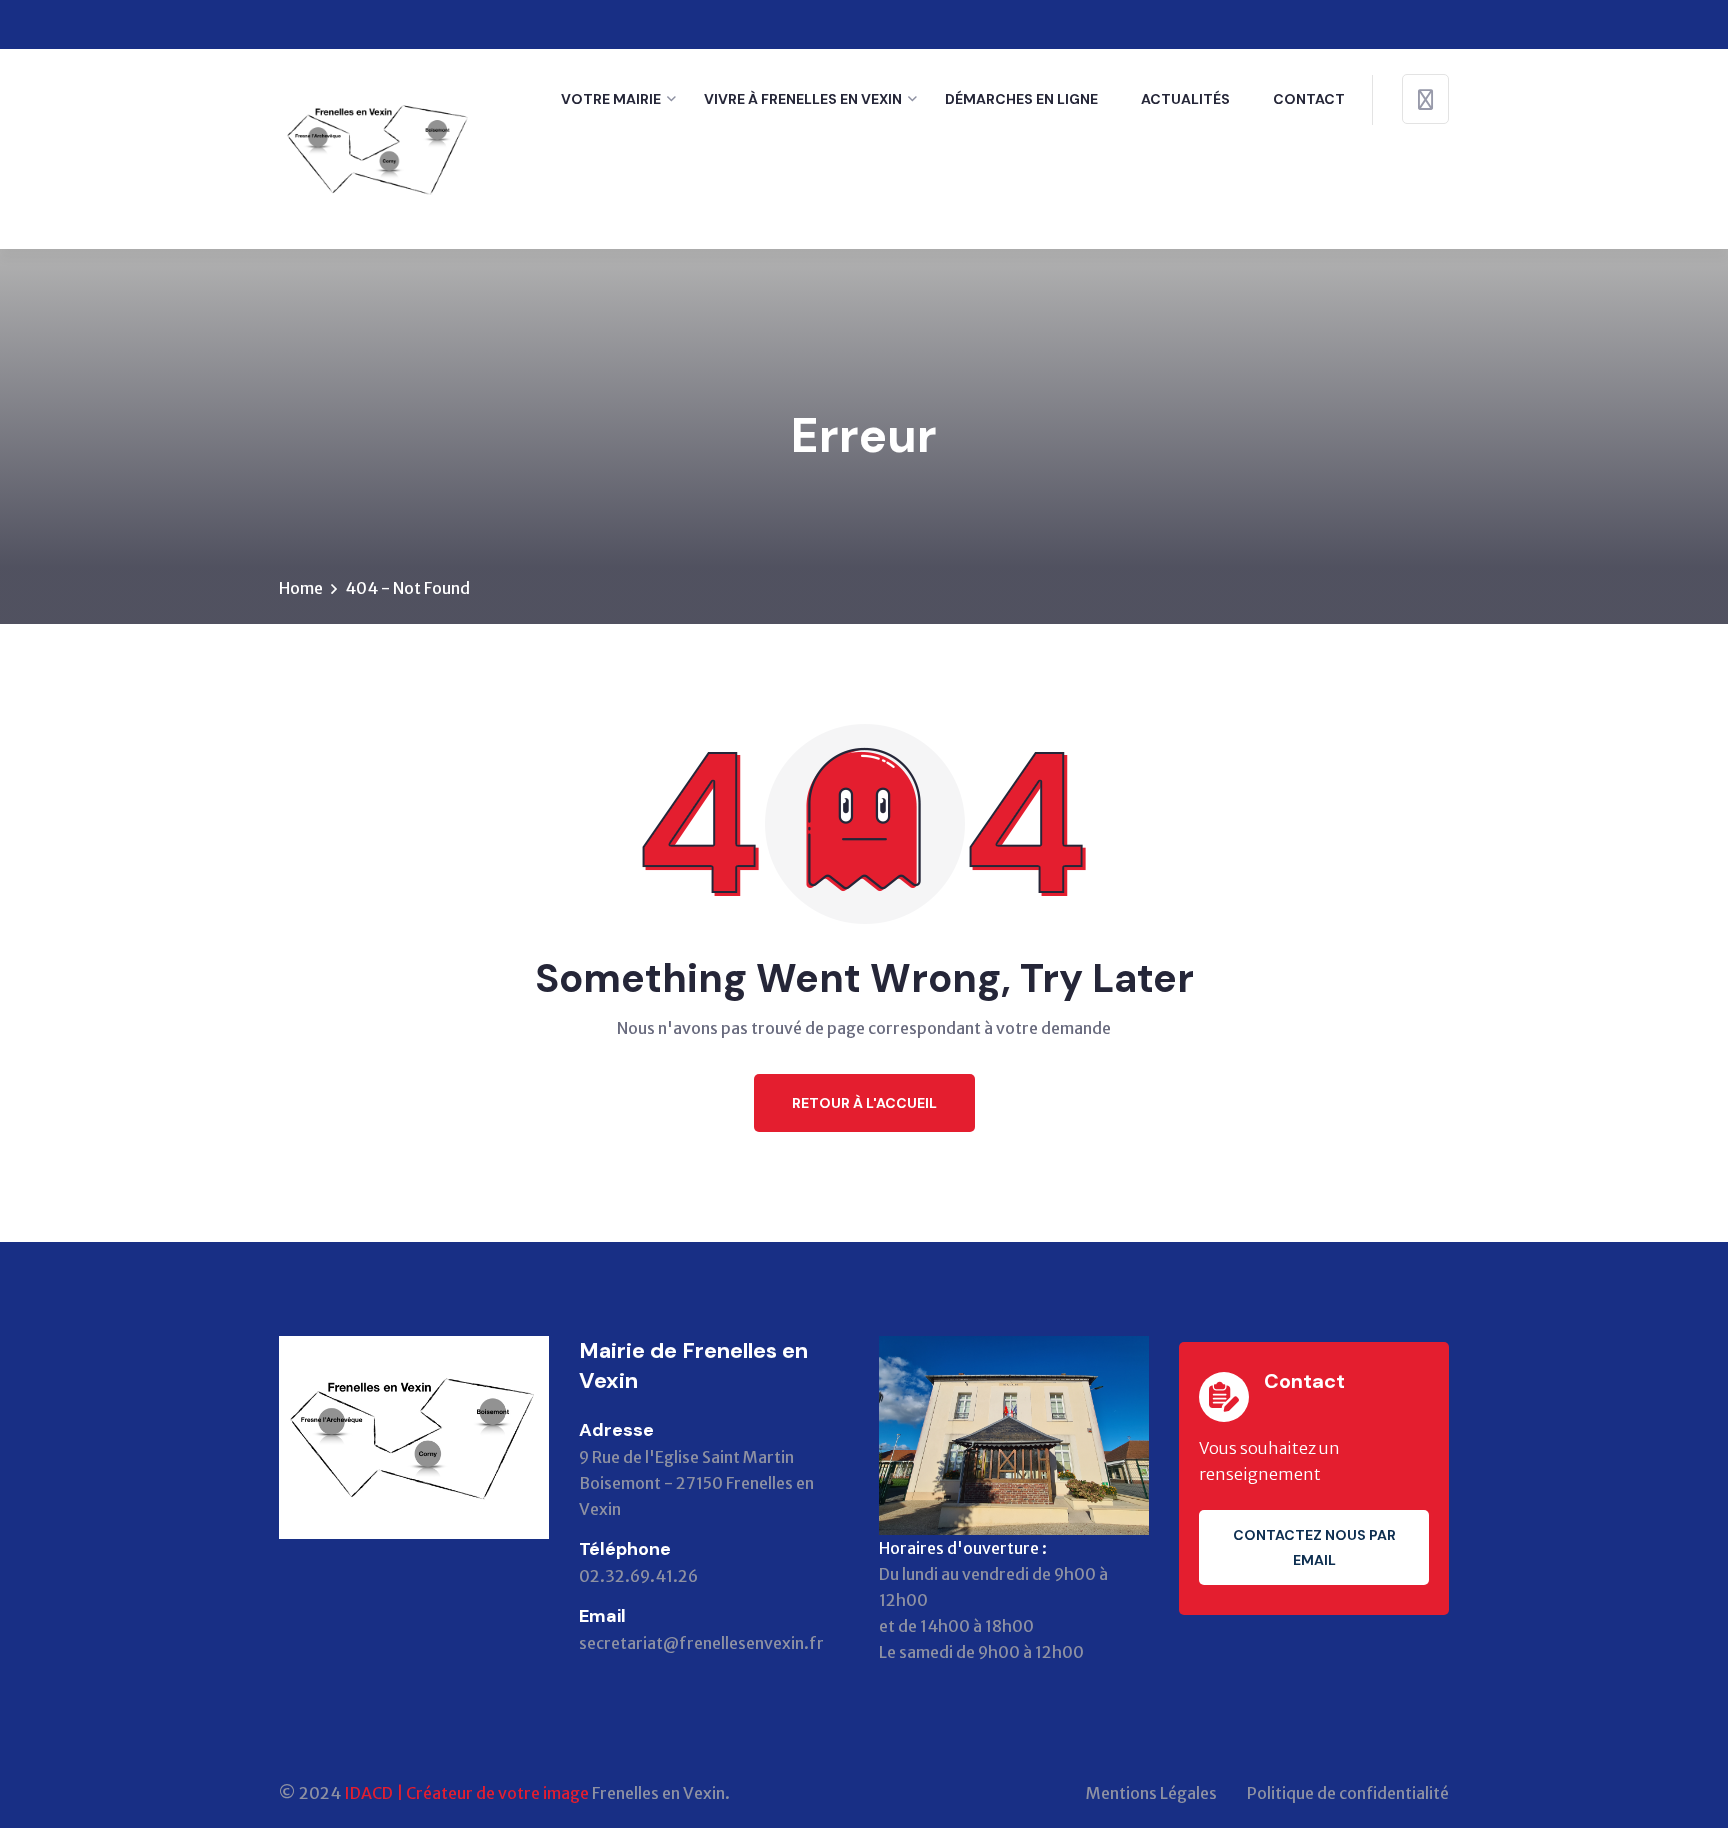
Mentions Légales (1151, 1793)
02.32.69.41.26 (638, 1576)
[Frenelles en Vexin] (379, 147)
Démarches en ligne (1021, 99)
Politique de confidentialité (1348, 1793)
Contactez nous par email (1314, 1547)
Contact (1309, 99)
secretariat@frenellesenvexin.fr (701, 1643)
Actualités (1185, 99)
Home (301, 588)
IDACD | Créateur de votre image (466, 1793)
